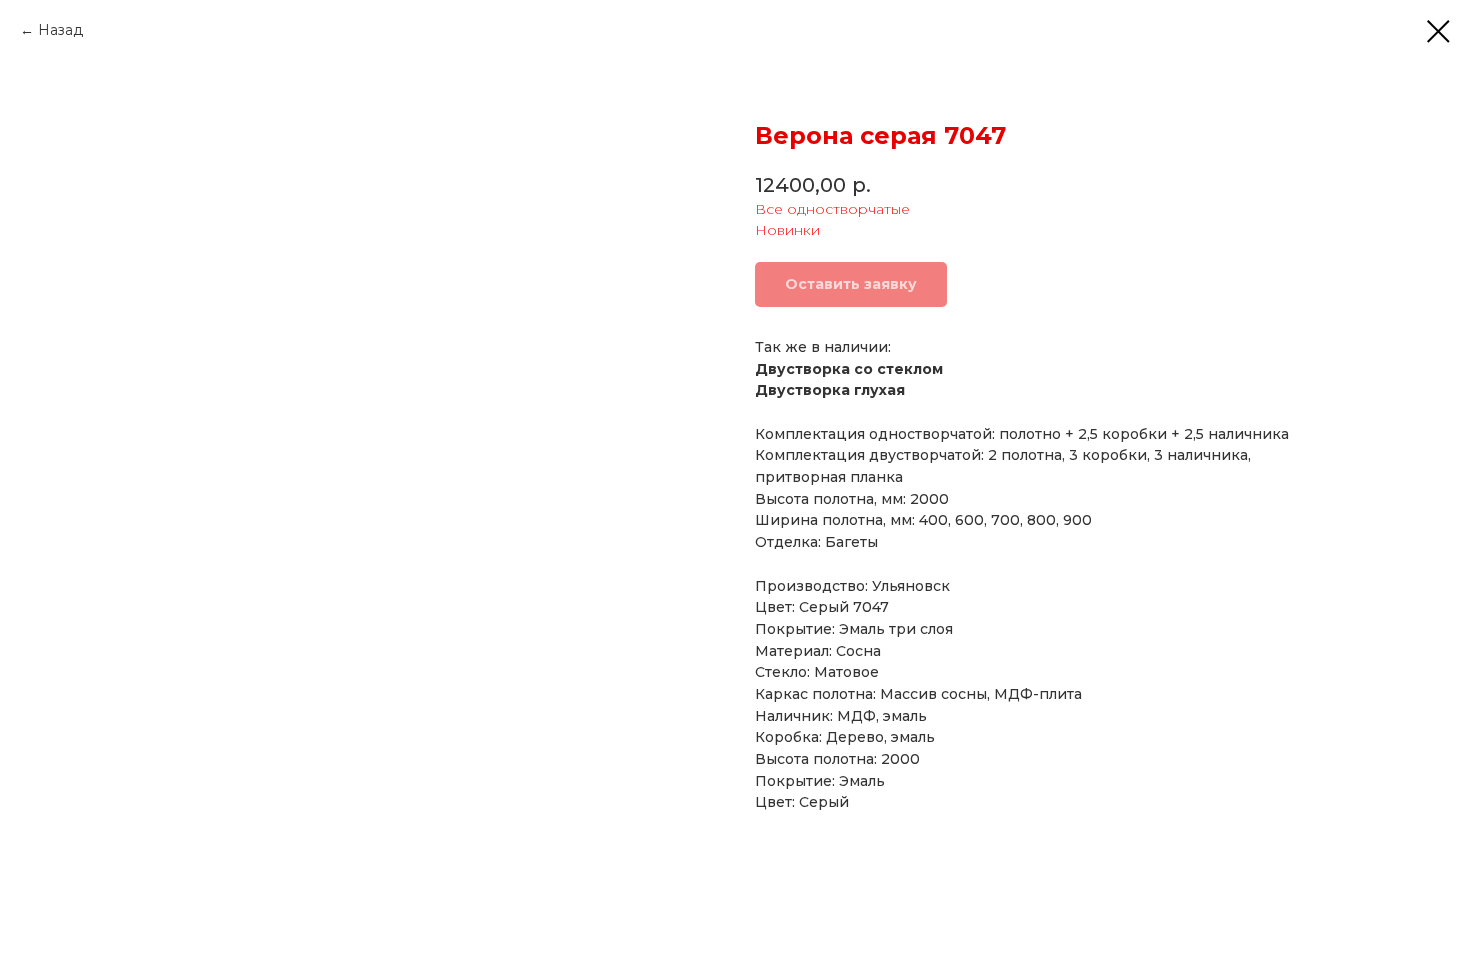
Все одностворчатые (832, 209)
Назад (60, 30)
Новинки (787, 230)
